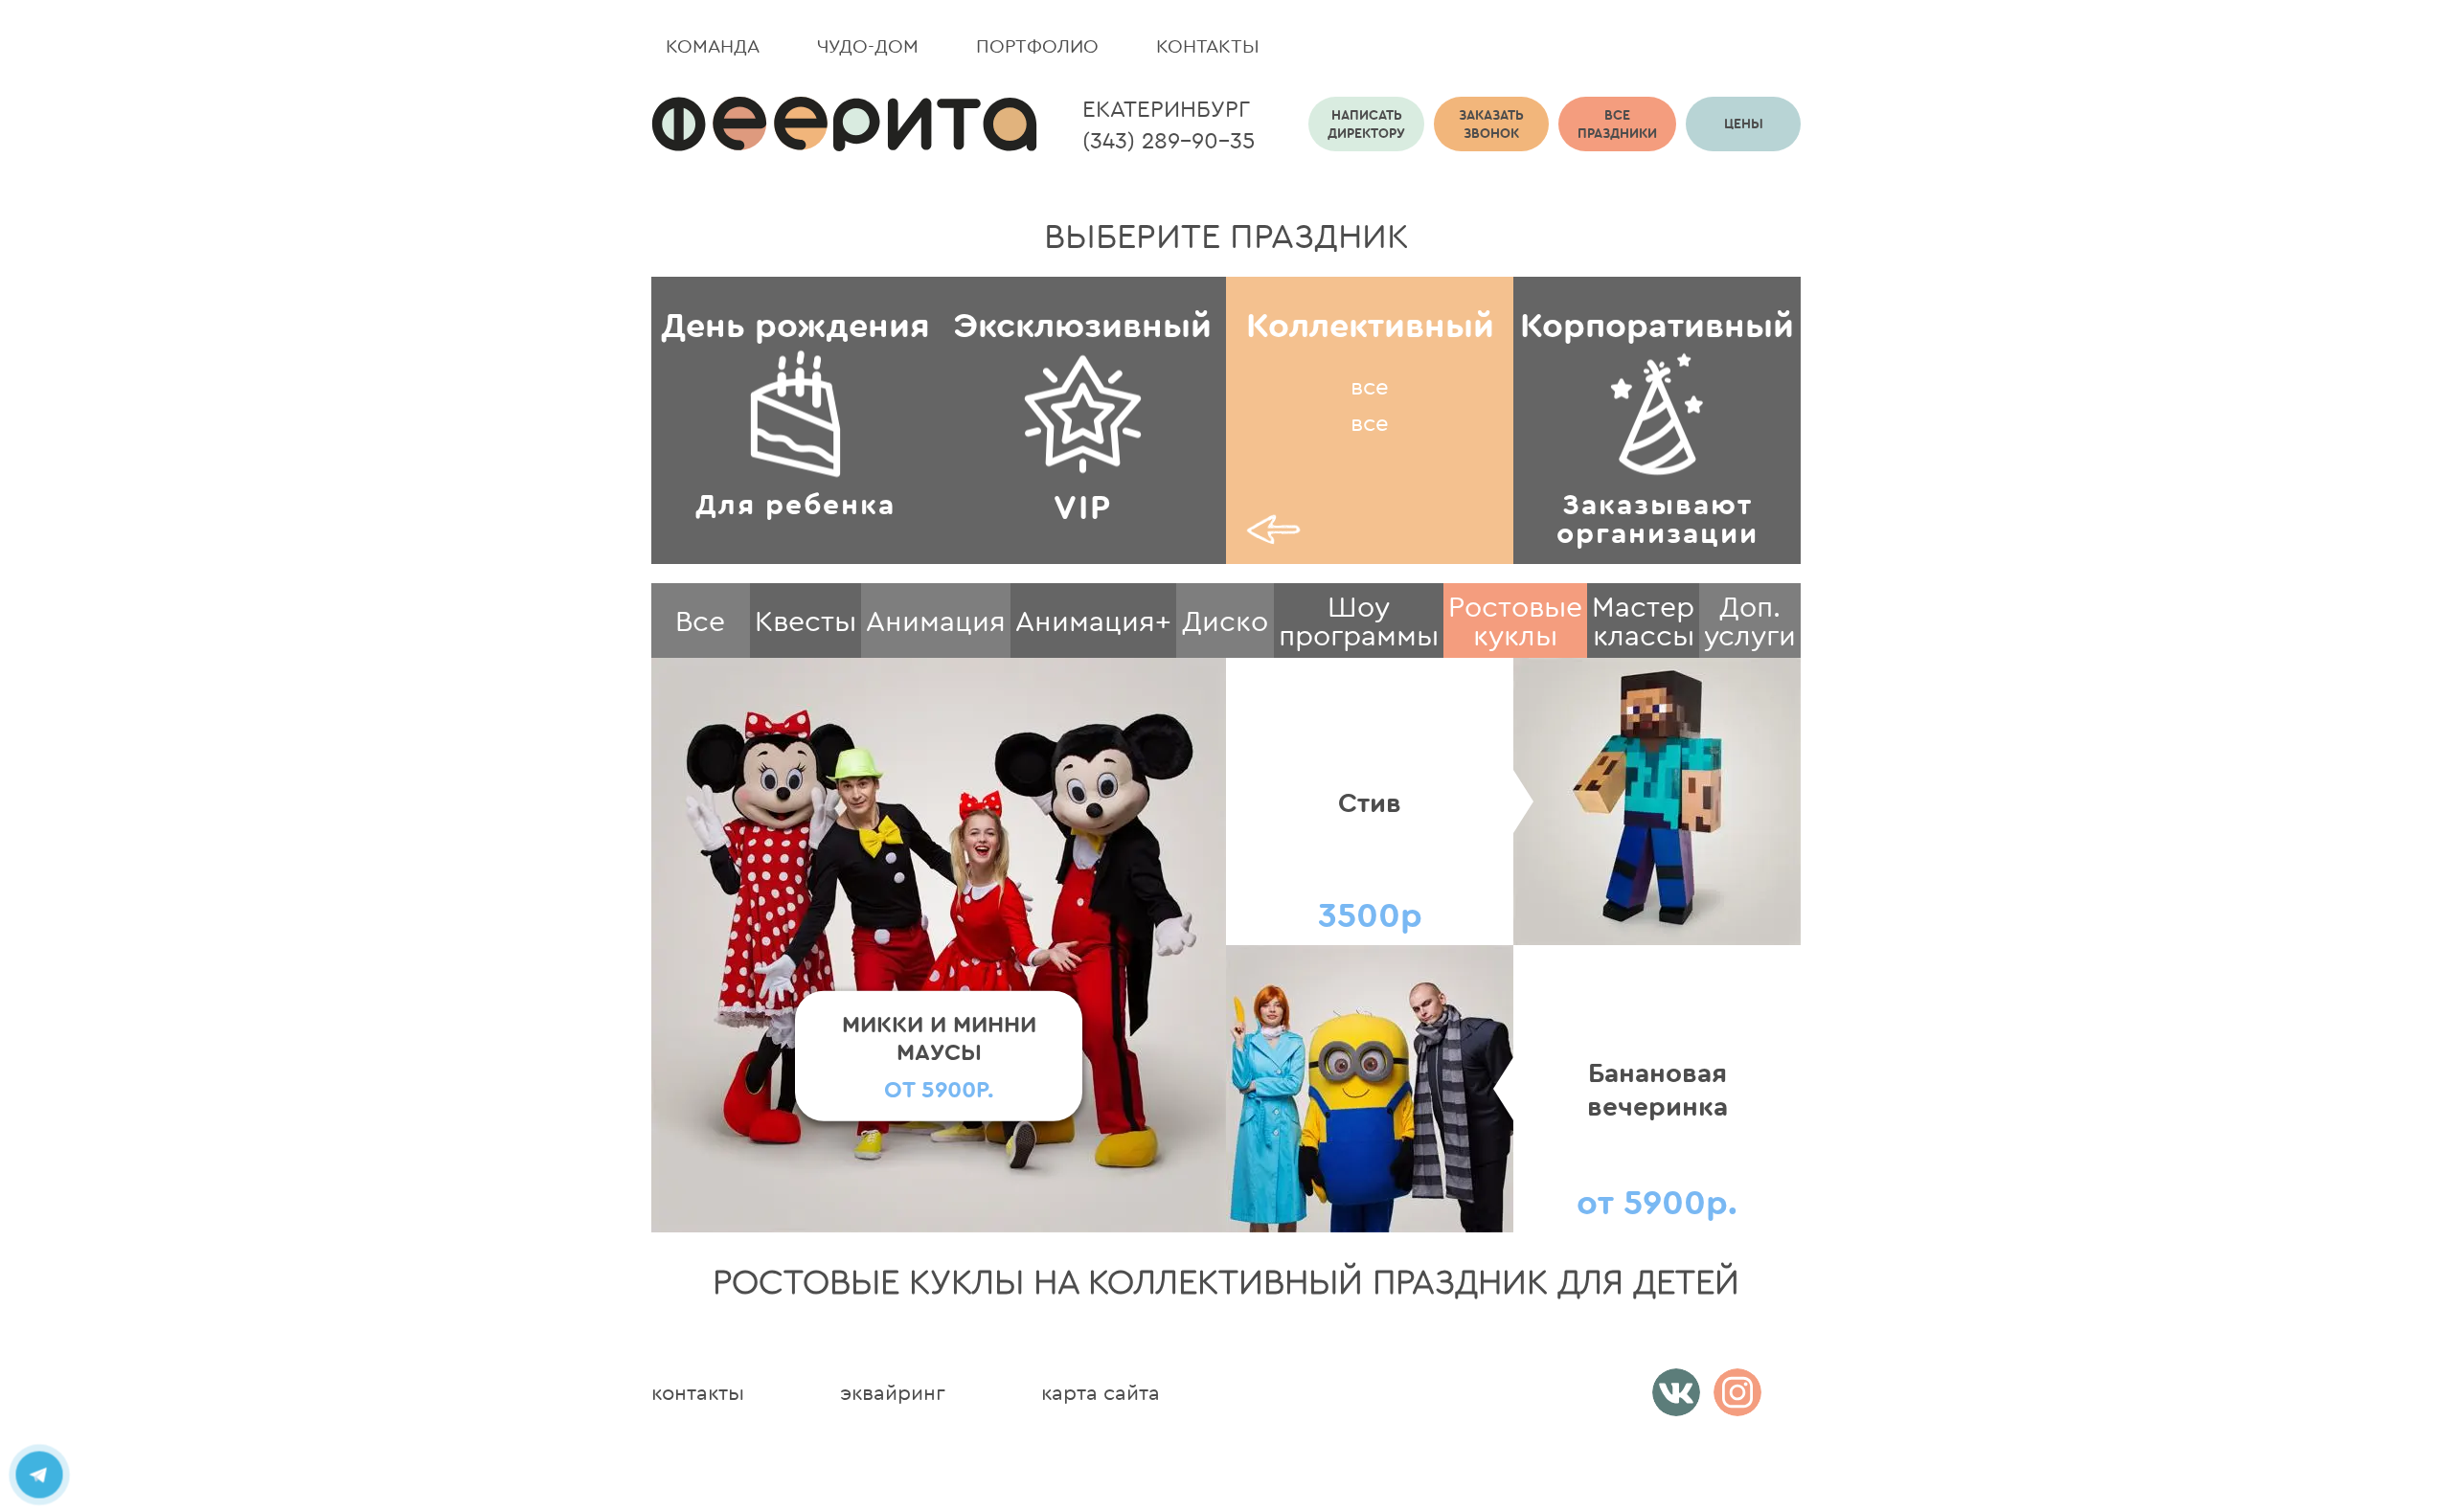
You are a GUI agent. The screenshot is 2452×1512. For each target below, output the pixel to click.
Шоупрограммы (1359, 621)
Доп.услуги (1750, 621)
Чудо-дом (868, 45)
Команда (713, 45)
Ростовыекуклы (1515, 621)
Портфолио (1037, 45)
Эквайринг (893, 1392)
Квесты (806, 621)
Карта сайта (1101, 1392)
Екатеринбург (1166, 108)
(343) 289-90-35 (1169, 140)
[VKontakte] (1676, 1392)
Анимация (936, 621)
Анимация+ (1093, 621)
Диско (1225, 621)
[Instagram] (1737, 1392)
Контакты (1208, 45)
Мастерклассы (1643, 621)
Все (700, 621)
